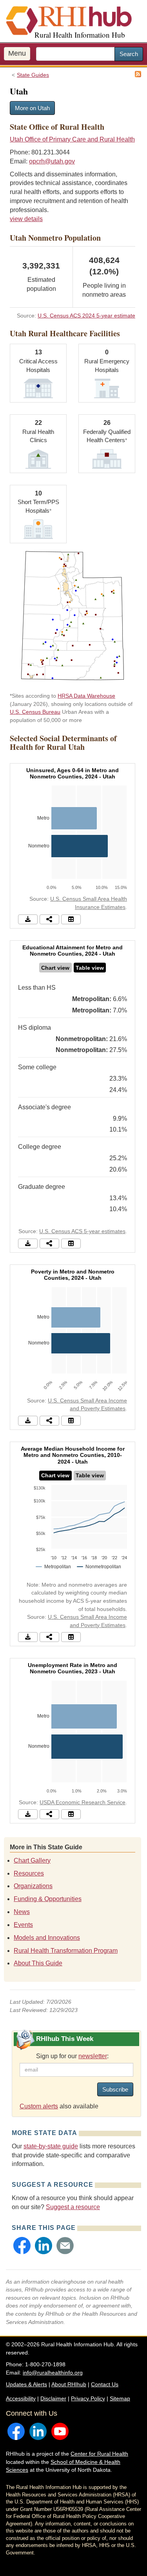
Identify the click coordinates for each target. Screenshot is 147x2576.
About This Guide (38, 1963)
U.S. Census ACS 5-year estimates (82, 1231)
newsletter (93, 2056)
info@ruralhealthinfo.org (53, 2373)
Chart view (55, 968)
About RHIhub (69, 2384)
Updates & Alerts (26, 2384)
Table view (90, 968)
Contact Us (105, 2384)
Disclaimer (53, 2398)
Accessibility (21, 2398)
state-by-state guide (51, 2146)
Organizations (33, 1886)
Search (129, 54)
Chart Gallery (32, 1860)
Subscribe (115, 2089)
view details (26, 219)
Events (23, 1925)
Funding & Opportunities (48, 1899)
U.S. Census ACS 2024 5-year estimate (86, 316)
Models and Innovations (47, 1938)
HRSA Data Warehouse (86, 696)
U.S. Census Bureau (35, 712)
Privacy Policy (88, 2398)
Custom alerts (39, 2106)
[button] (22, 2246)
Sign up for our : (72, 2056)
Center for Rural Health (99, 2454)
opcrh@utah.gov (52, 161)
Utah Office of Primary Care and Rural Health (72, 139)
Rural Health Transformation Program (66, 1951)
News (22, 1912)
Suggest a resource (73, 2207)
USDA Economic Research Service (83, 1802)
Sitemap (120, 2398)
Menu (17, 53)
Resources (29, 1873)
